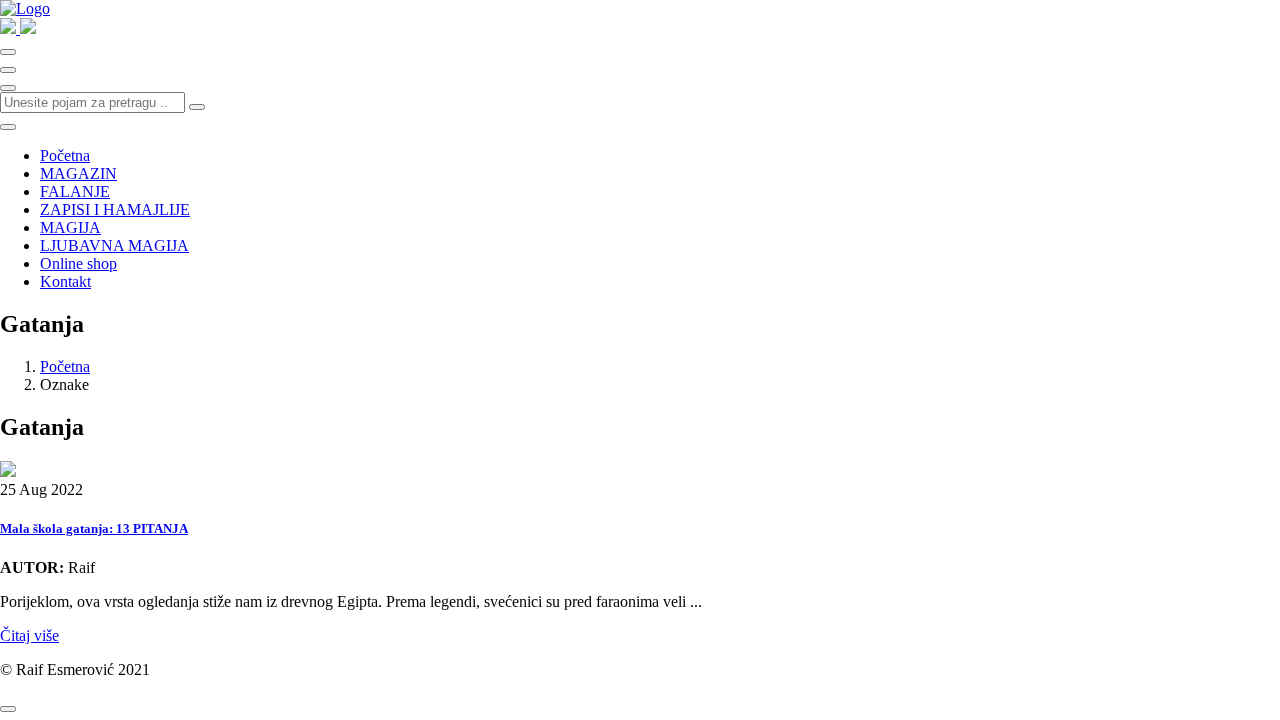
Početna (65, 155)
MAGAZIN (78, 173)
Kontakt (65, 281)
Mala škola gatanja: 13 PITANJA (94, 528)
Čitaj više (29, 635)
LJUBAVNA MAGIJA (114, 245)
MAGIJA (70, 227)
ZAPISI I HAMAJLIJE (115, 209)
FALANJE (75, 191)
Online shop (78, 263)
